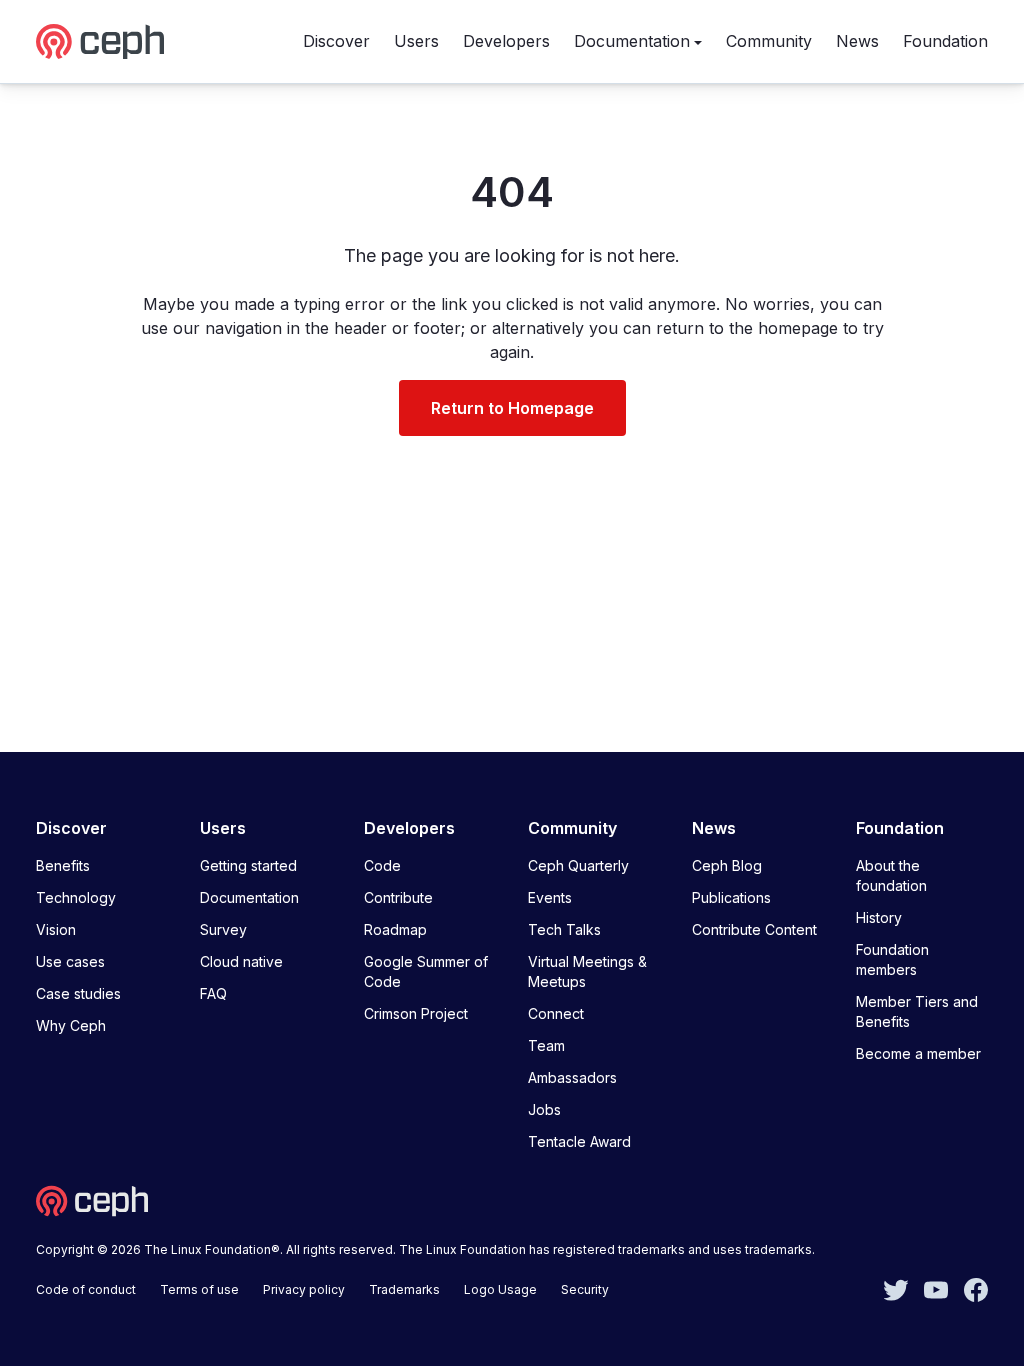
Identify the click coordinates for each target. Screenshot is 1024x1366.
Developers (506, 41)
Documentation (632, 41)
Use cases (70, 961)
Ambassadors (572, 1077)
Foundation (945, 41)
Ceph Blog (727, 865)
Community (769, 41)
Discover (336, 41)
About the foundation (891, 875)
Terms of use (199, 1289)
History (879, 917)
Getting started (248, 865)
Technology (76, 897)
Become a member (918, 1053)
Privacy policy (304, 1289)
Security (585, 1289)
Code (382, 865)
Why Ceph (71, 1025)
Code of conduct (86, 1289)
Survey (223, 929)
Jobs (544, 1109)
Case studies (78, 993)
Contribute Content (754, 929)
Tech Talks (564, 929)
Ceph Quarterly (578, 865)
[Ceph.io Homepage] (100, 41)
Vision (56, 929)
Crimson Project (416, 1013)
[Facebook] (976, 1288)
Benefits (63, 865)
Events (550, 897)
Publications (731, 897)
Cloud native (241, 961)
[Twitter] (896, 1288)
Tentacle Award (579, 1141)
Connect (556, 1013)
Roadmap (395, 929)
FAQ (213, 993)
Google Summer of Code (426, 971)
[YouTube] (936, 1288)
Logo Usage (500, 1289)
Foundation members (892, 959)
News (857, 41)
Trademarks (404, 1289)
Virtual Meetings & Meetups (587, 971)
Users (416, 41)
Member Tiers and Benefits (917, 1011)
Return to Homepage (512, 408)
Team (546, 1045)
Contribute (398, 897)
